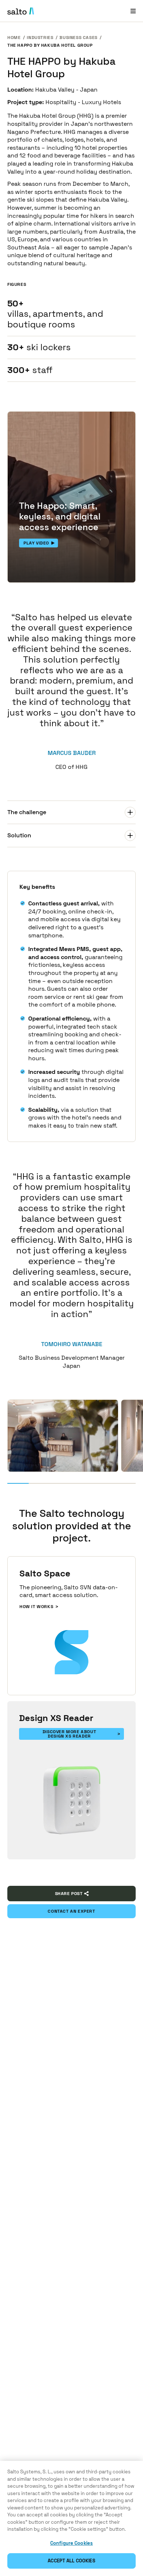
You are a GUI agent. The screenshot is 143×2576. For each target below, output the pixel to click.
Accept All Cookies (71, 2561)
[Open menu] (133, 11)
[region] (71, 2518)
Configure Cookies (71, 2543)
